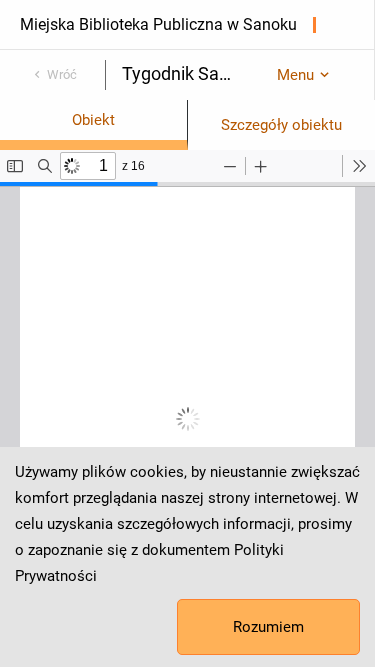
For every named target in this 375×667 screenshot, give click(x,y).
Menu (295, 75)
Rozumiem (268, 627)
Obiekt (93, 120)
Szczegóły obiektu (281, 125)
